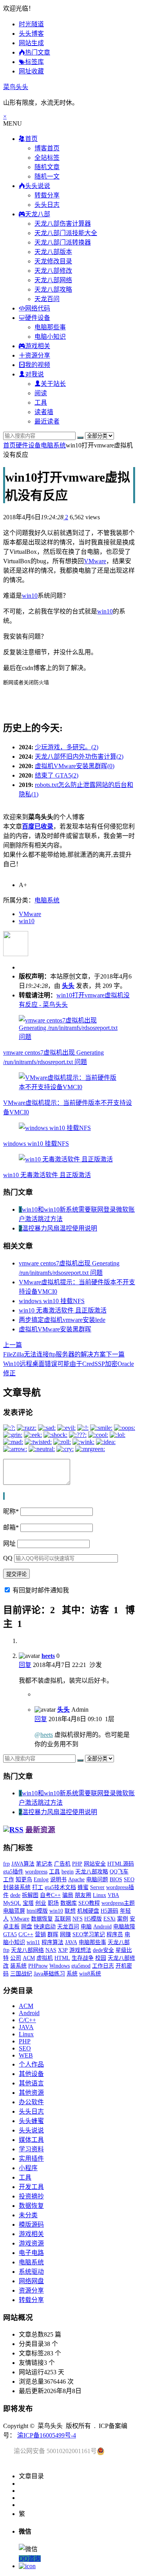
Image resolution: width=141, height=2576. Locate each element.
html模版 (37, 1911)
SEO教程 (89, 1903)
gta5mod (81, 1966)
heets (48, 1656)
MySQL (12, 1903)
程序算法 (52, 1942)
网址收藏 (31, 71)
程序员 (115, 1934)
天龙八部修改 (53, 271)
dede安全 (103, 1950)
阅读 (41, 393)
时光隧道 (31, 24)
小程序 (28, 2168)
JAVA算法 (23, 1864)
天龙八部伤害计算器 (63, 224)
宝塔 (28, 1903)
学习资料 (31, 2149)
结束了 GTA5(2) (57, 775)
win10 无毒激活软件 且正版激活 (47, 1175)
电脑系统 (53, 445)
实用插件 (31, 2159)
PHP (77, 1864)
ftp (6, 1950)
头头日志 (47, 205)
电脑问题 (97, 1880)
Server (97, 1887)
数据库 (69, 1903)
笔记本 (44, 1864)
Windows (60, 1966)
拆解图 (30, 1895)
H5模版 (93, 1919)
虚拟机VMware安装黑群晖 (55, 1329)
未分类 (28, 2215)
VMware (95, 561)
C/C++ (26, 1934)
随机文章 (47, 167)
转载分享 (47, 195)
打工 (38, 1887)
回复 (25, 1665)
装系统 (18, 1966)
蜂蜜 (83, 1887)
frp (6, 1864)
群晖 (53, 1934)
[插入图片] (4, 1496)
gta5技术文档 (60, 1887)
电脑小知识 (50, 337)
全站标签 (47, 158)
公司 (16, 1958)
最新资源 (40, 1830)
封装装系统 (17, 1887)
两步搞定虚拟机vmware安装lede (62, 1320)
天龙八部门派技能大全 (66, 233)
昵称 (11, 1511)
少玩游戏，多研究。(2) (67, 747)
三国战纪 (21, 1974)
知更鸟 (24, 1880)
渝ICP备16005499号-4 (47, 2435)
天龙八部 (119, 1942)
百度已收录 (38, 826)
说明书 (58, 1880)
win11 (33, 1942)
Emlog (41, 1880)
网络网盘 (31, 2281)
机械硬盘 (88, 1911)
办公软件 (31, 2102)
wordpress (36, 1872)
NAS (51, 1950)
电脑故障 (124, 1927)
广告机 (62, 1864)
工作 (9, 1880)
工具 (41, 403)
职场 (53, 1903)
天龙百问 (47, 299)
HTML (62, 1958)
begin (68, 1872)
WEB (26, 2055)
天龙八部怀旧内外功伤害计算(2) (79, 757)
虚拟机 (45, 1958)
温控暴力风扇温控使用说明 (60, 1228)
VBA (113, 1895)
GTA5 (10, 1934)
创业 (41, 1903)
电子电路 (31, 2253)
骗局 (68, 1895)
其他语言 (31, 2083)
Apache (76, 1880)
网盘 (27, 1927)
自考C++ (50, 1895)
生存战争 (83, 1958)
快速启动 (45, 1927)
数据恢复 (42, 1919)
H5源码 (109, 1911)
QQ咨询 (30, 2559)
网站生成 (31, 43)
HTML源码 (121, 1864)
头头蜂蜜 (31, 2121)
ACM (29, 1958)
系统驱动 (31, 2272)
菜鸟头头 (16, 87)
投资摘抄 (31, 2196)
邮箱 (11, 1527)
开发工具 (31, 2187)
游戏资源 (31, 2243)
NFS (78, 1919)
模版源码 (31, 2225)
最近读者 (47, 421)
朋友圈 (83, 1895)
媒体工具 (31, 2140)
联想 (70, 1911)
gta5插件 (13, 1872)
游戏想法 (80, 1950)
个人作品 (31, 2064)
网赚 (65, 1934)
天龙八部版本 (53, 252)
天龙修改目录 (53, 261)
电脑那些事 (50, 327)
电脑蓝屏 (14, 1911)
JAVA (71, 1942)
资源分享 (31, 2290)
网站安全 (95, 1864)
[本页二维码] (27, 2566)
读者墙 (44, 412)
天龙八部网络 (53, 280)
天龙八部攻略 (53, 289)
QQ (8, 1558)
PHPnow (38, 1966)
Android (102, 1927)
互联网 (63, 1919)
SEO (129, 1880)
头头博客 (31, 34)
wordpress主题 (118, 1903)
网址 (9, 1544)
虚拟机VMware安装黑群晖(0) (75, 766)
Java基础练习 (49, 1974)
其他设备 (31, 2074)
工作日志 (103, 1966)
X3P (63, 1950)
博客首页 (47, 148)
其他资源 (31, 2093)
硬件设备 (28, 445)
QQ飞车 (119, 1872)
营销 (40, 1934)
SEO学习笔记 (89, 1934)
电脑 (86, 1927)
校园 (101, 1958)
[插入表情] (4, 1496)
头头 (68, 986)
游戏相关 (31, 2234)
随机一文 (47, 176)
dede (15, 1895)
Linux (99, 1895)
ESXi (109, 1919)
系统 (72, 1974)
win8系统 (90, 1974)
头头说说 (31, 2130)
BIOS (116, 1880)
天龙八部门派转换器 (63, 242)
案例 (123, 1919)
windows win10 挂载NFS (36, 1144)
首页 (9, 445)
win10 (30, 596)
